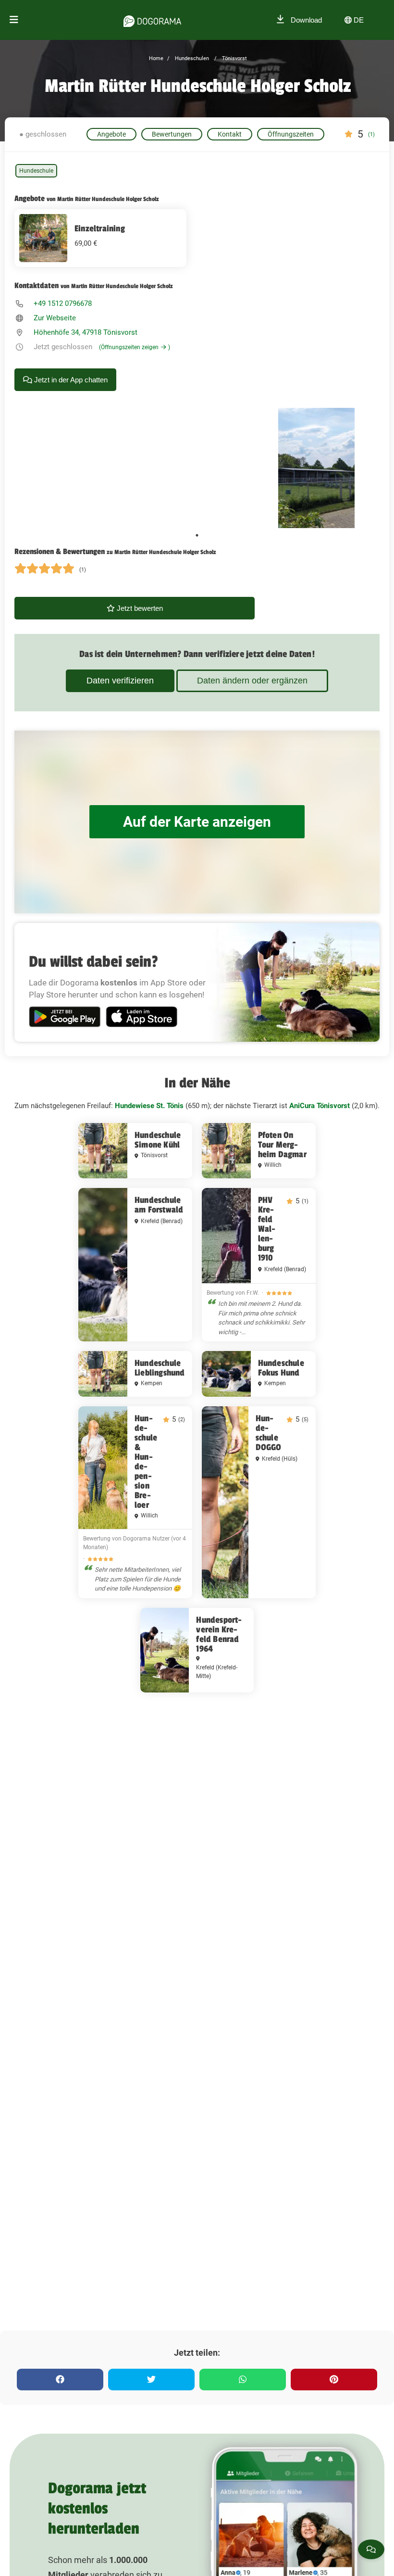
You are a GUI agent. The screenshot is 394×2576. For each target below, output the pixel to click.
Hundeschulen (191, 58)
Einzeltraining (100, 228)
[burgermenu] (14, 20)
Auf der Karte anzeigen (197, 822)
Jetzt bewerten (139, 608)
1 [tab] (197, 535)
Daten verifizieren (120, 681)
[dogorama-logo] (152, 20)
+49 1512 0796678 (63, 303)
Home (156, 58)
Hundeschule (36, 171)
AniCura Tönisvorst (320, 1106)
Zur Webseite (55, 318)
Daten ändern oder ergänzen (252, 681)
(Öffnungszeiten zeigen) (135, 347)
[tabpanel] (316, 468)
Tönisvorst (234, 58)
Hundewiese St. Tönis (149, 1106)
